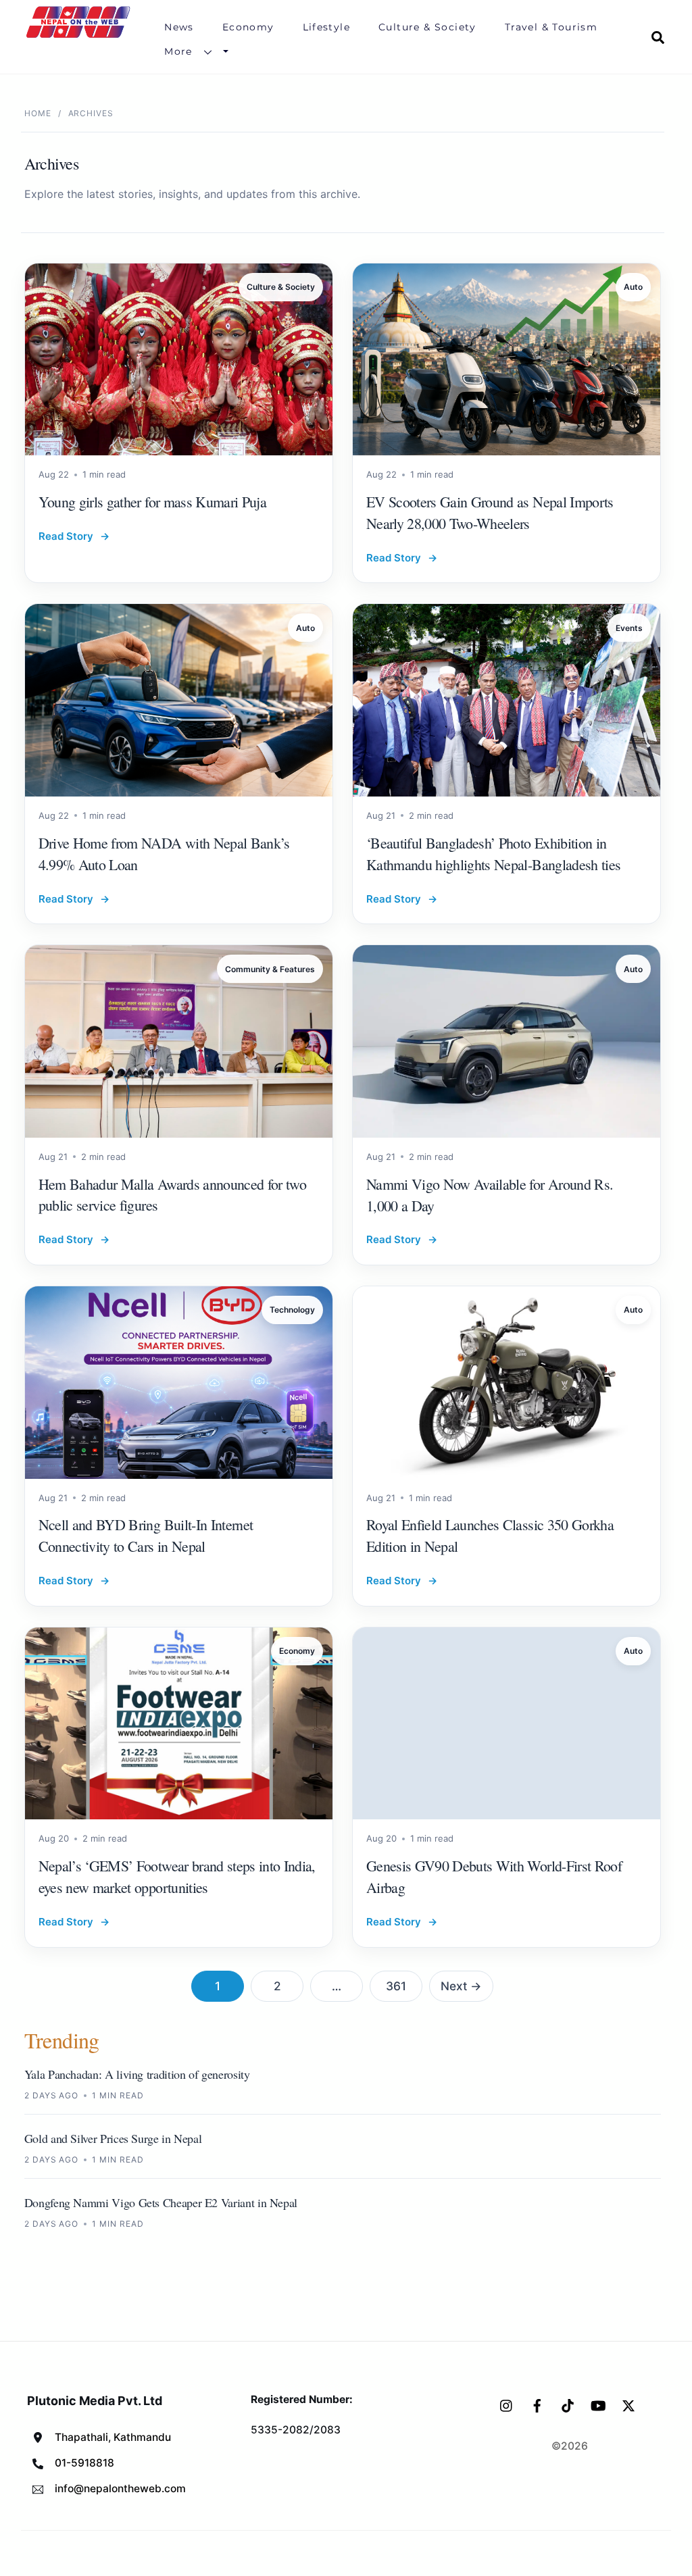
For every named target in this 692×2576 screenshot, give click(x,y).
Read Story (74, 536)
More (178, 51)
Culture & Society (427, 27)
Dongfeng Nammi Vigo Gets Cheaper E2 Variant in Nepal (161, 2202)
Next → (461, 1986)
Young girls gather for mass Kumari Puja (152, 502)
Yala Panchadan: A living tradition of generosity (137, 2074)
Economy (248, 27)
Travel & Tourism (551, 27)
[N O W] (80, 36)
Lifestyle (327, 27)
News (179, 27)
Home (38, 113)
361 (396, 1986)
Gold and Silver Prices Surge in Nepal (113, 2138)
